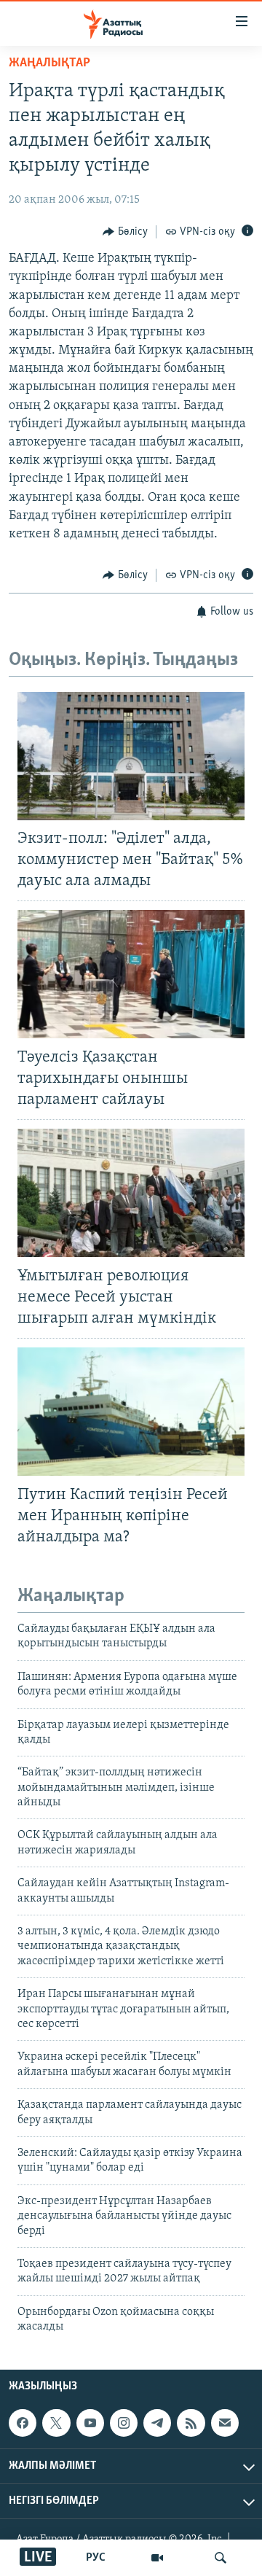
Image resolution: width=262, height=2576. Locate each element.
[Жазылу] (225, 2424)
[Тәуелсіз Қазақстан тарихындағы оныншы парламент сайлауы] (131, 974)
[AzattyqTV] (157, 2558)
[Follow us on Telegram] (157, 2424)
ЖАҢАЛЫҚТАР (49, 63)
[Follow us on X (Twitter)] (56, 2424)
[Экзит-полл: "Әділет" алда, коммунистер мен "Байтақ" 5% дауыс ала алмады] (131, 756)
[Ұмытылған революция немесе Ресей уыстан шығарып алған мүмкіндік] (131, 1193)
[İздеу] (221, 2558)
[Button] (125, 232)
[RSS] (191, 2424)
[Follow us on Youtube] (90, 2424)
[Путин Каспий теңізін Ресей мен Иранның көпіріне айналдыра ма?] (131, 1412)
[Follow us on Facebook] (23, 2424)
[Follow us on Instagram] (124, 2424)
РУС (96, 2558)
